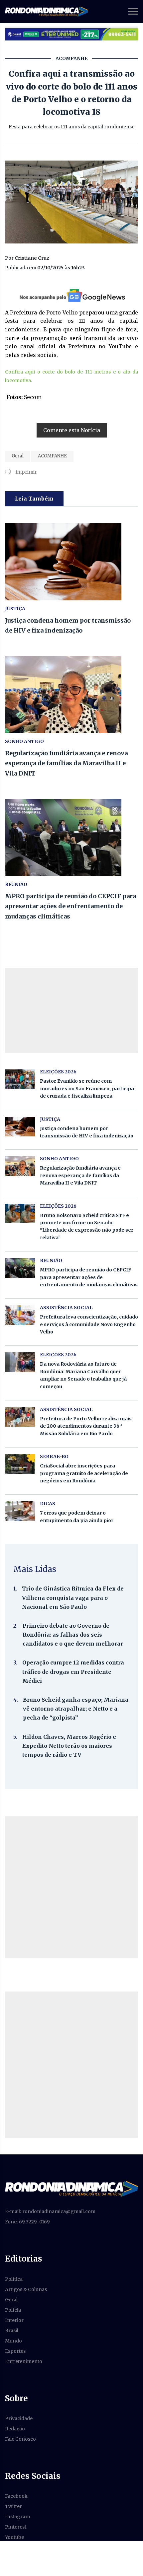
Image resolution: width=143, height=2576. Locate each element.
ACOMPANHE (52, 456)
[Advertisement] (71, 1887)
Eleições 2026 (58, 1072)
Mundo (13, 2341)
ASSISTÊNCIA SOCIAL (66, 1308)
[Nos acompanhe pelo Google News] (72, 295)
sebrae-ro (54, 1457)
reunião (16, 884)
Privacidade (19, 2418)
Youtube (14, 2537)
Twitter (13, 2506)
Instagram (17, 2517)
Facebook (16, 2496)
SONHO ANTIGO (24, 741)
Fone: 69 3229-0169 (27, 2222)
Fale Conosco (20, 2439)
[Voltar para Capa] (71, 2189)
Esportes (15, 2351)
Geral (18, 456)
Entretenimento (24, 2361)
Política (14, 2279)
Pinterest (16, 2527)
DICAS (48, 1504)
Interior (14, 2320)
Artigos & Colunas (26, 2289)
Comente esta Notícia (72, 430)
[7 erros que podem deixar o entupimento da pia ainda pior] (20, 1511)
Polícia (13, 2310)
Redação (15, 2429)
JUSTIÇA (15, 609)
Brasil (12, 2331)
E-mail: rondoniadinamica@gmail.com (50, 2211)
